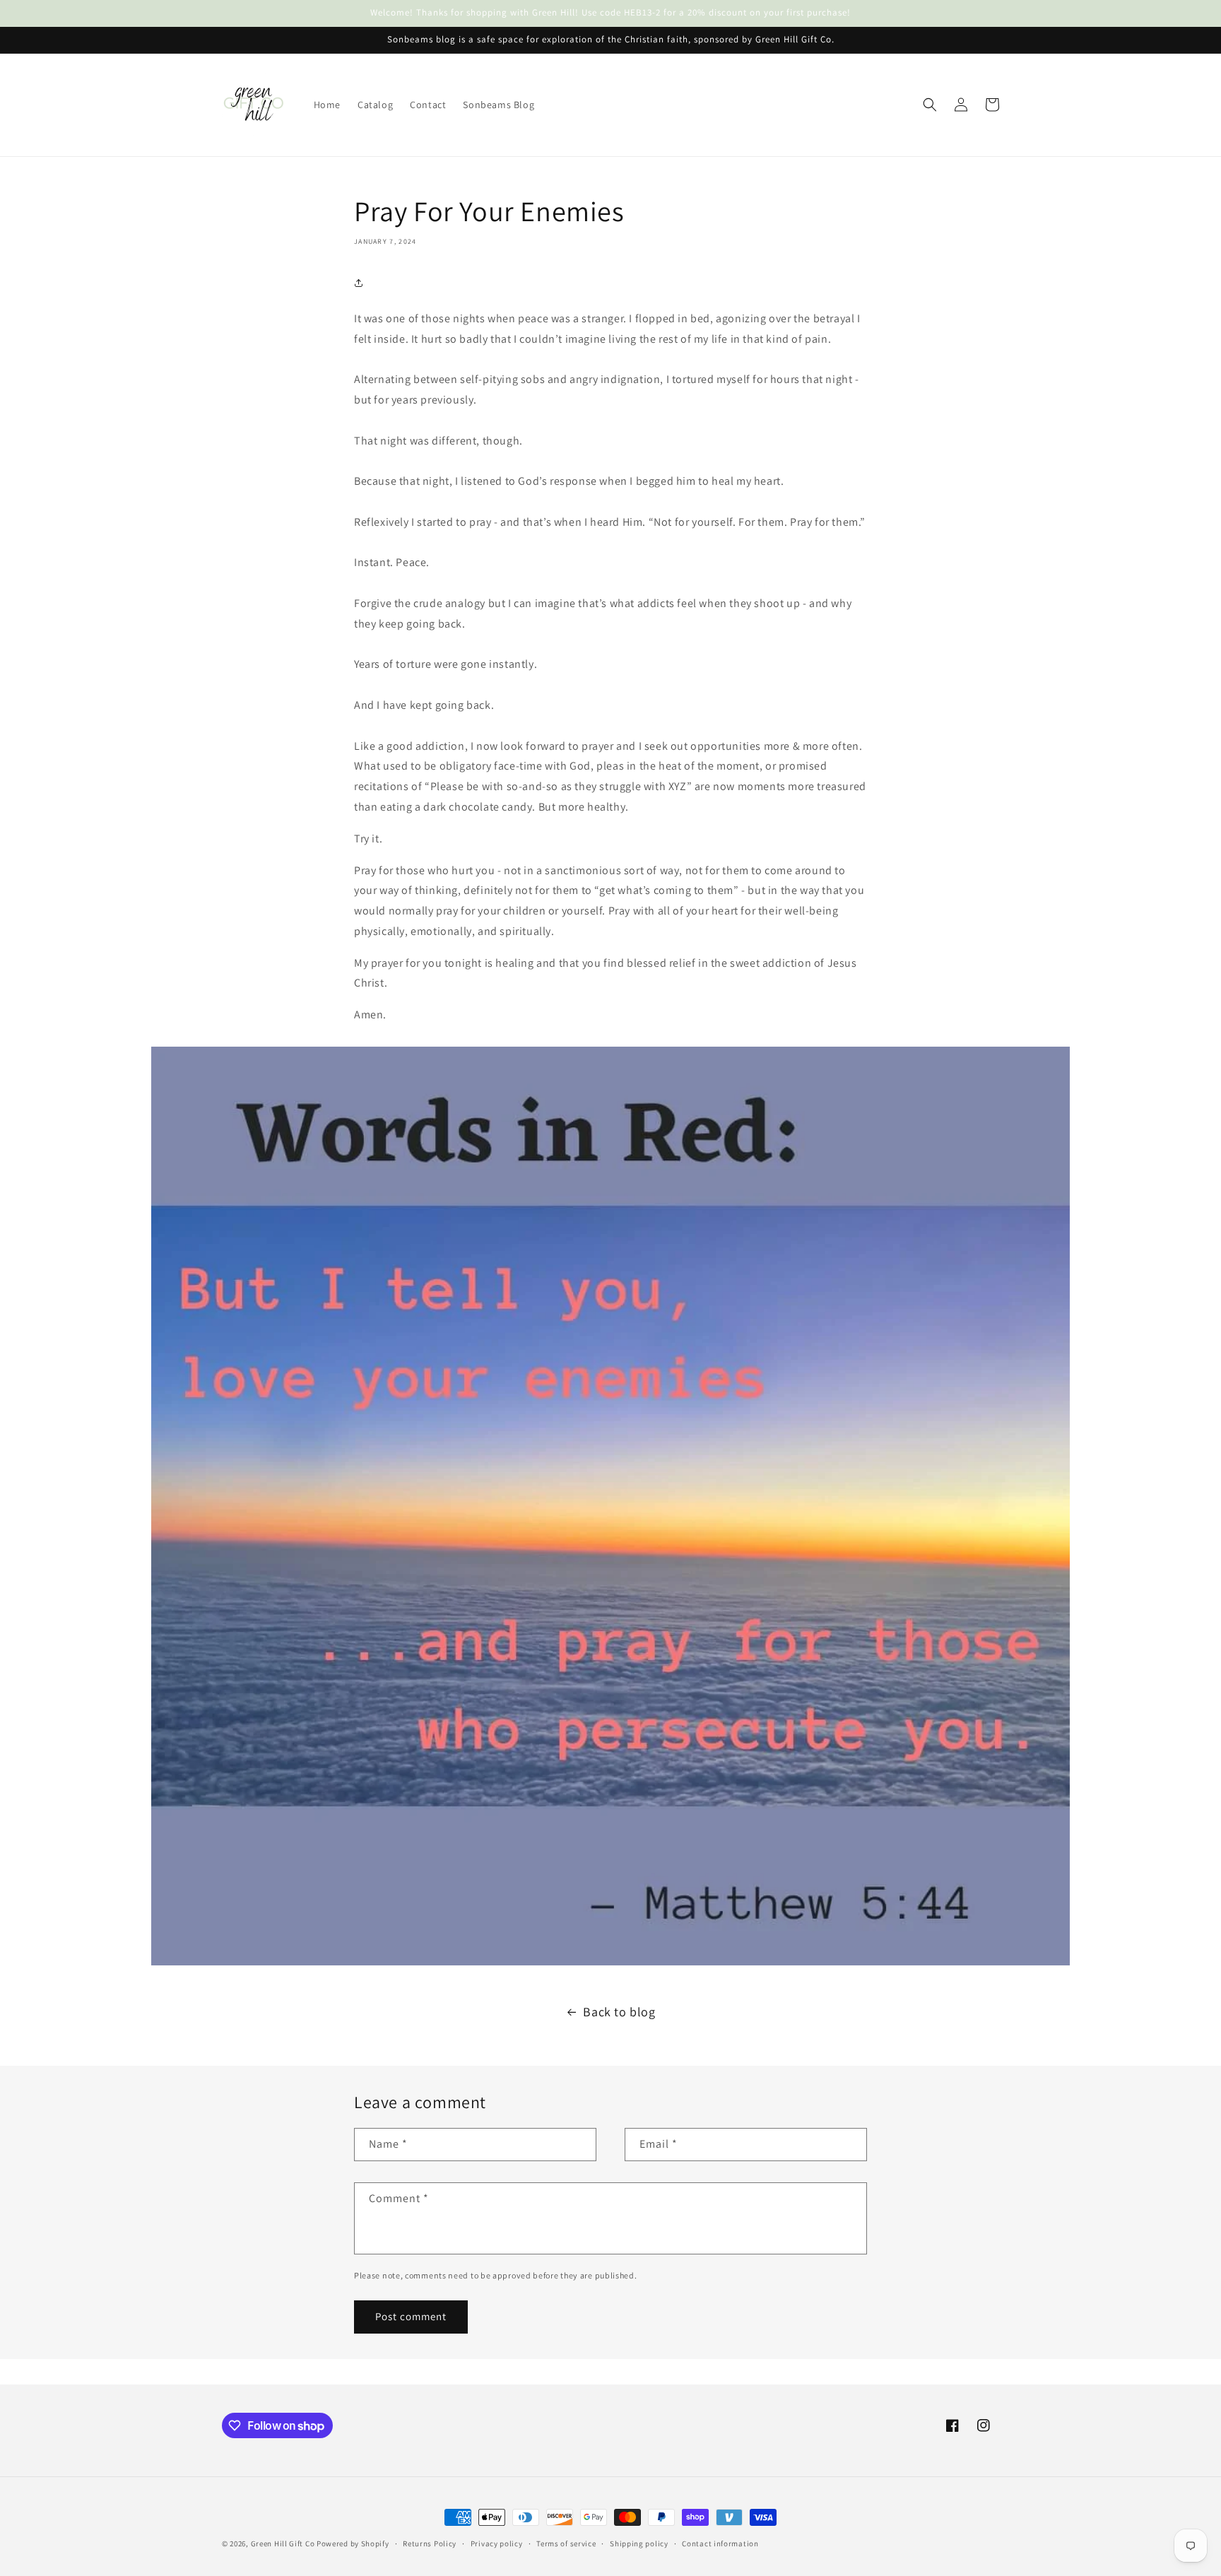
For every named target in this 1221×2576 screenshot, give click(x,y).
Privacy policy (497, 2543)
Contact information (720, 2543)
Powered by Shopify (353, 2543)
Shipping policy (639, 2543)
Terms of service (566, 2543)
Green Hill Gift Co (283, 2543)
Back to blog (619, 2012)
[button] (930, 105)
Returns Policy (430, 2543)
